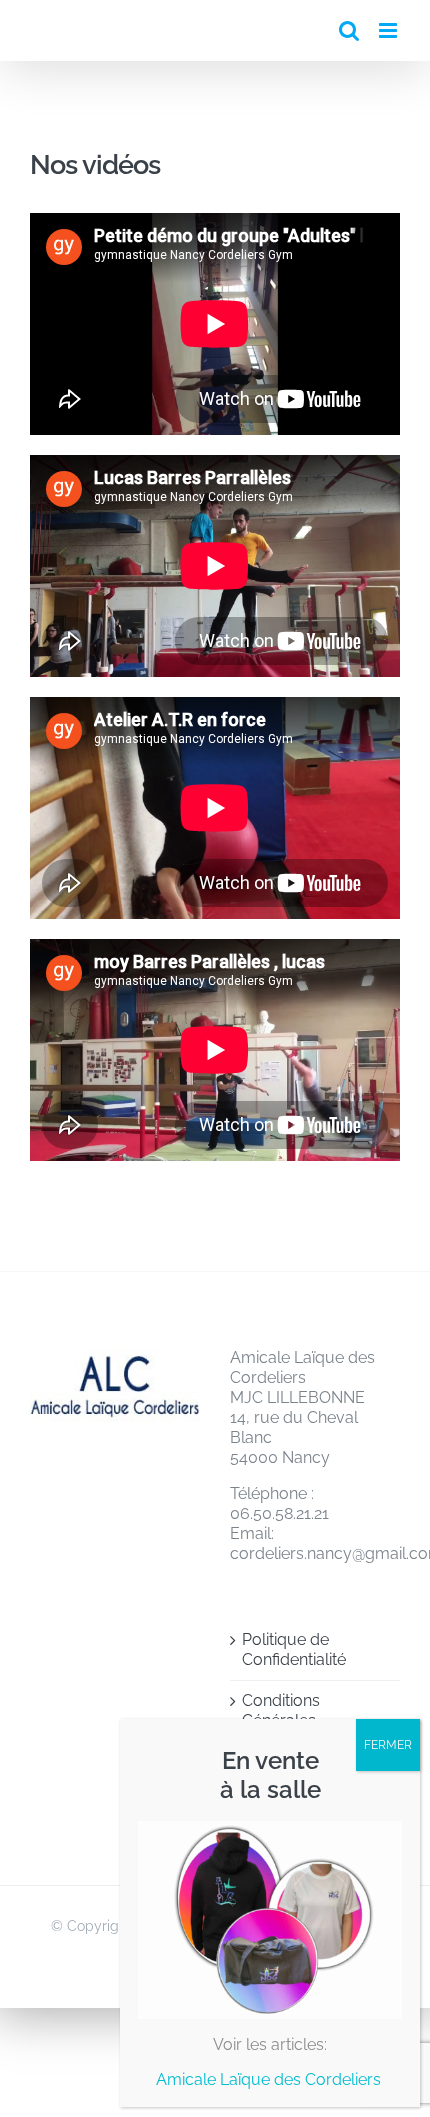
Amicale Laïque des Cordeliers (270, 2079)
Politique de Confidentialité (294, 1649)
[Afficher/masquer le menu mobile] (389, 30)
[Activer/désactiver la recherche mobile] (349, 30)
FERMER (388, 1745)
